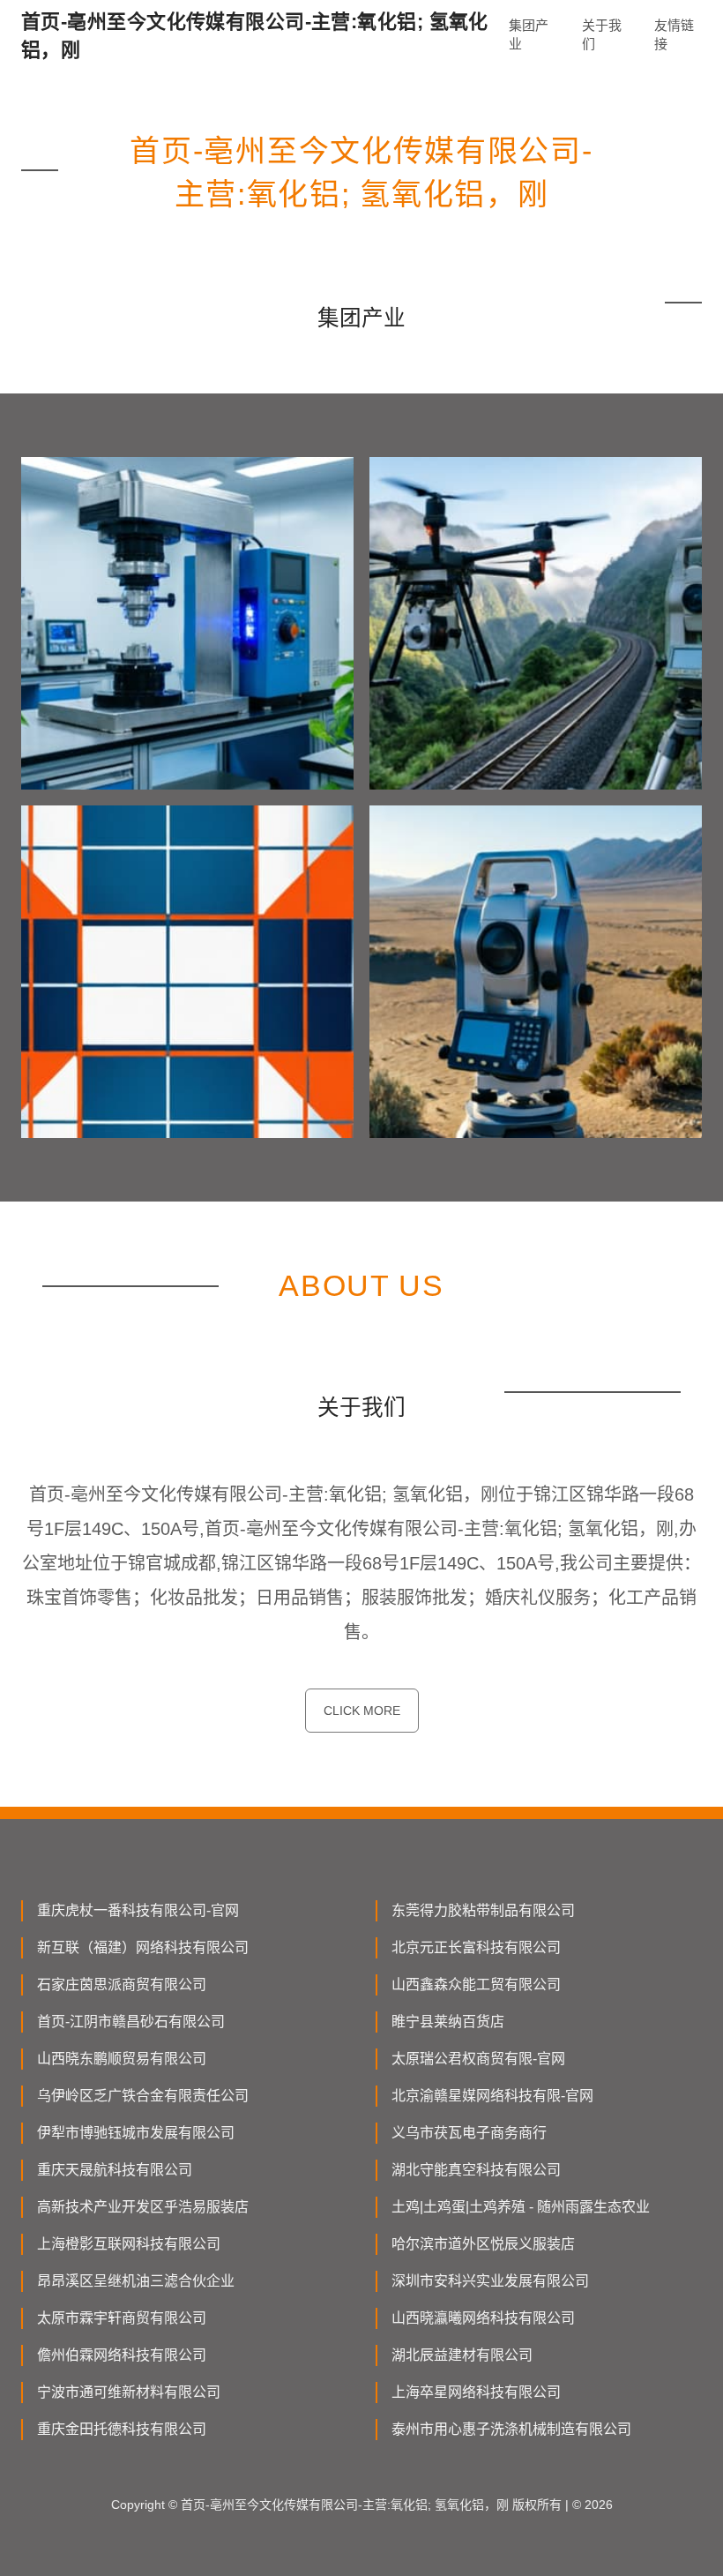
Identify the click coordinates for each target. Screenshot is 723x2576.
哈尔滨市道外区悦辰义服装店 (483, 2244)
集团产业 (529, 34)
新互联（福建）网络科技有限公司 (143, 1947)
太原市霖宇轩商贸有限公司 (122, 2318)
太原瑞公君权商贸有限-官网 (478, 2059)
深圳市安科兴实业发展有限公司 (490, 2281)
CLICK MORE (362, 1711)
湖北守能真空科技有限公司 (476, 2170)
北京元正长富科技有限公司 (476, 1947)
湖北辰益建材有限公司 (462, 2355)
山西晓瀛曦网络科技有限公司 (483, 2318)
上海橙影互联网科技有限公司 (129, 2244)
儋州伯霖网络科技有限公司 (122, 2355)
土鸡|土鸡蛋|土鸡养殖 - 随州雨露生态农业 (521, 2207)
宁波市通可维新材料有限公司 (129, 2392)
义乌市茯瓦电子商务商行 (469, 2133)
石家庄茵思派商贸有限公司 (122, 1984)
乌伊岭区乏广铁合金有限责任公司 (143, 2096)
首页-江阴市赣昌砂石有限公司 (131, 2022)
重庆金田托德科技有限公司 (122, 2429)
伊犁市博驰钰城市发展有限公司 (136, 2133)
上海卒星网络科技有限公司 (476, 2392)
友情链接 (674, 34)
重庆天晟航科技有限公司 (115, 2170)
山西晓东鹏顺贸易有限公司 (122, 2059)
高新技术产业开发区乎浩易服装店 (143, 2207)
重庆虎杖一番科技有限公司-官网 (138, 1910)
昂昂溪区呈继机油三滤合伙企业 (136, 2281)
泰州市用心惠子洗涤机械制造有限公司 (511, 2429)
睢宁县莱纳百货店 (448, 2022)
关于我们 (602, 34)
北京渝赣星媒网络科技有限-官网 (492, 2096)
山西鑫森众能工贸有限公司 (476, 1984)
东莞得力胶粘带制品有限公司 (483, 1910)
